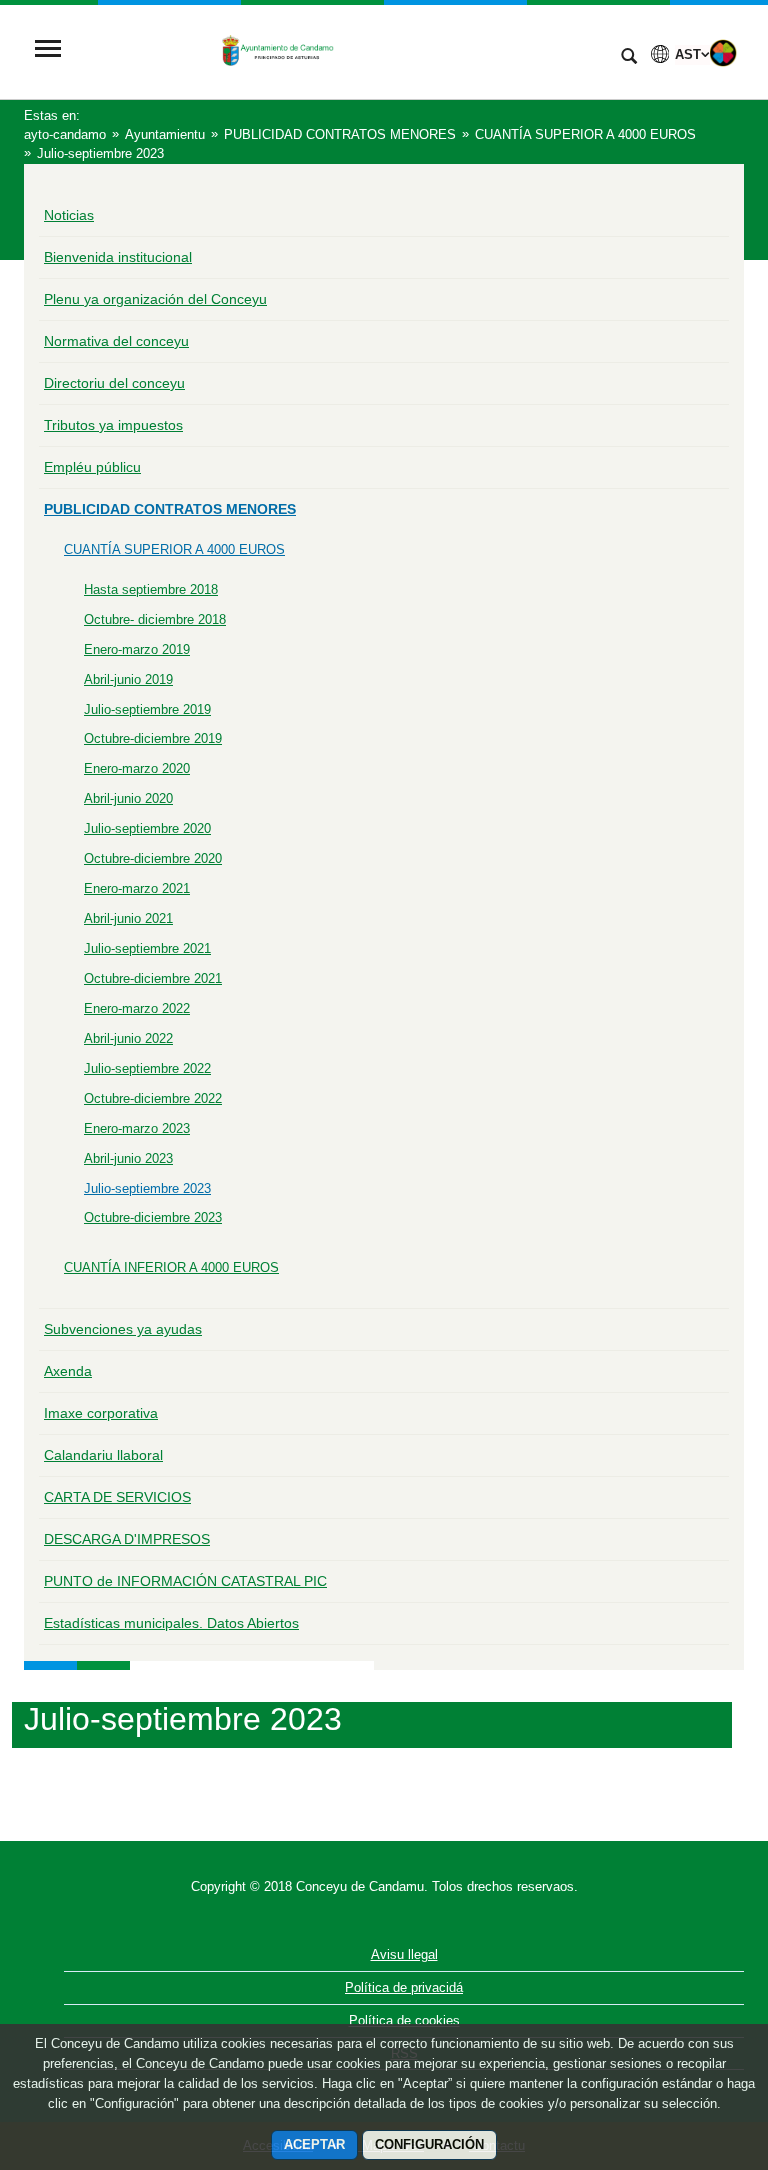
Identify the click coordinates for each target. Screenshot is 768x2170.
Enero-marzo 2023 (137, 1128)
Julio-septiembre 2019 (147, 709)
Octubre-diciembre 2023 (153, 1217)
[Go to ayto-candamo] (339, 50)
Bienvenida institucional (118, 257)
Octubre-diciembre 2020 (153, 858)
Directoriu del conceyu (114, 383)
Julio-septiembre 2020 (147, 828)
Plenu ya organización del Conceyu (155, 299)
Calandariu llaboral (103, 1455)
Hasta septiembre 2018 (151, 589)
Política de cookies (404, 2020)
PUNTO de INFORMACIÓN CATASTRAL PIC (185, 1581)
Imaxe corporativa (101, 1413)
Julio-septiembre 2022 (147, 1068)
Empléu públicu (92, 467)
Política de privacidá (404, 1987)
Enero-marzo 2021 (137, 888)
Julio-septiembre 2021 (147, 948)
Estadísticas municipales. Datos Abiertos (171, 1623)
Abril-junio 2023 (128, 1158)
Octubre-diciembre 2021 (153, 978)
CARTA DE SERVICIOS (117, 1497)
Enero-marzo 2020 (137, 768)
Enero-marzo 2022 (137, 1008)
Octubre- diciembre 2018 (155, 619)
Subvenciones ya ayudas (123, 1329)
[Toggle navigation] (48, 50)
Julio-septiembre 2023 (147, 1188)
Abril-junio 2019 (128, 679)
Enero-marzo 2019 (137, 649)
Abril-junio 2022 (128, 1038)
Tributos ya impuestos (113, 425)
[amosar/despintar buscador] (629, 58)
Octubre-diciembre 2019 (153, 738)
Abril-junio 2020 (128, 798)
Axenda (68, 1371)
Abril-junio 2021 (128, 918)
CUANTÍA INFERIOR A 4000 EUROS (171, 1267)
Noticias (69, 215)
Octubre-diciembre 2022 (153, 1098)
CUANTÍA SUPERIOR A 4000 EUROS (174, 549)
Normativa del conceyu (116, 341)
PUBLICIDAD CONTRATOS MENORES (170, 509)
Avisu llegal (404, 1954)
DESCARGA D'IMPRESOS (127, 1539)
